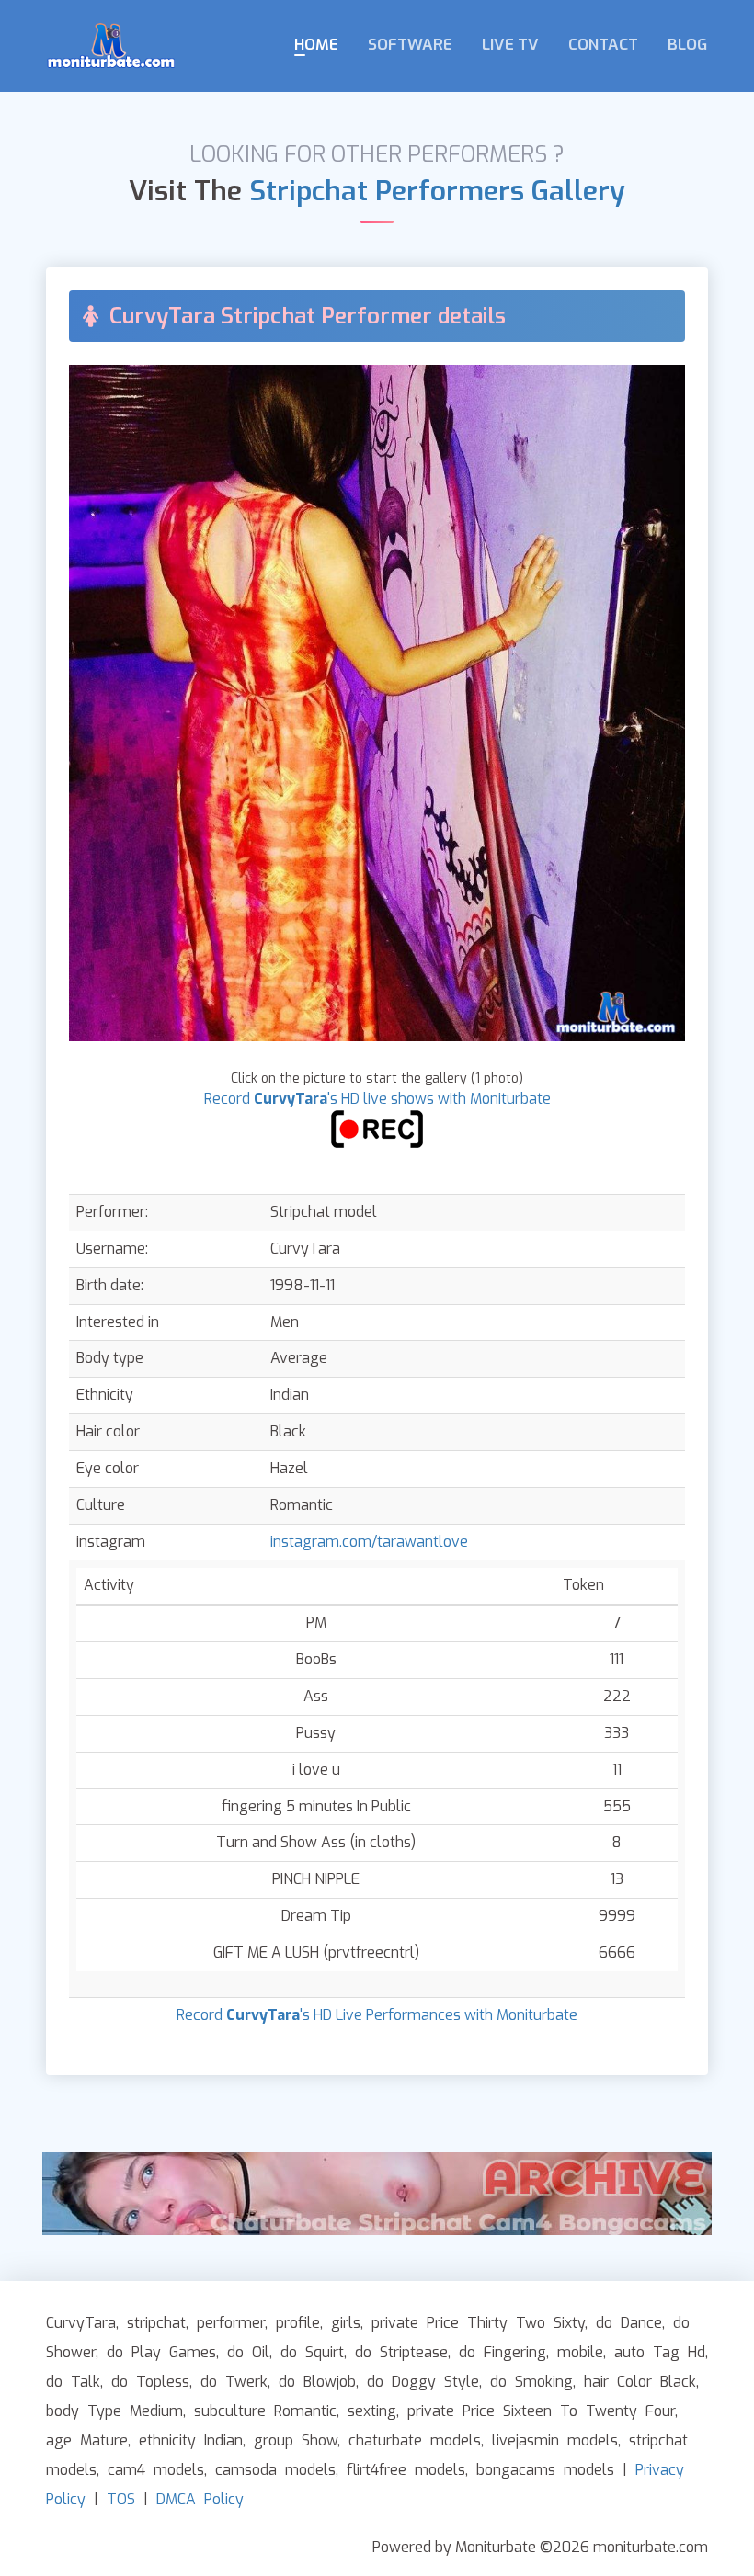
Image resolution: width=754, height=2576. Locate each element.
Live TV (510, 45)
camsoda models (275, 2470)
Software (410, 45)
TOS (121, 2499)
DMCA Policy (200, 2499)
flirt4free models (406, 2470)
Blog (687, 45)
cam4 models (156, 2470)
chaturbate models (415, 2440)
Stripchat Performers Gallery (437, 191)
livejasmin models (555, 2440)
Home (316, 45)
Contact (603, 45)
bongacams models (545, 2470)
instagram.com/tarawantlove (369, 1542)
